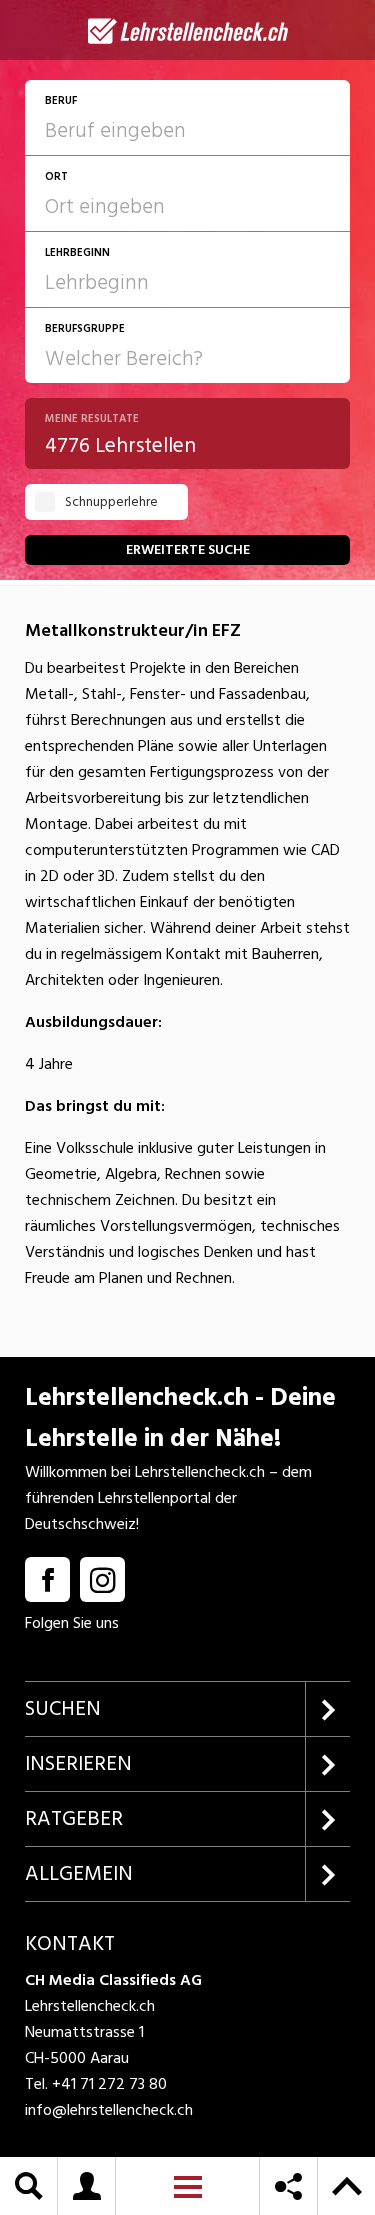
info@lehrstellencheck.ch (109, 2110)
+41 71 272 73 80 (109, 2084)
